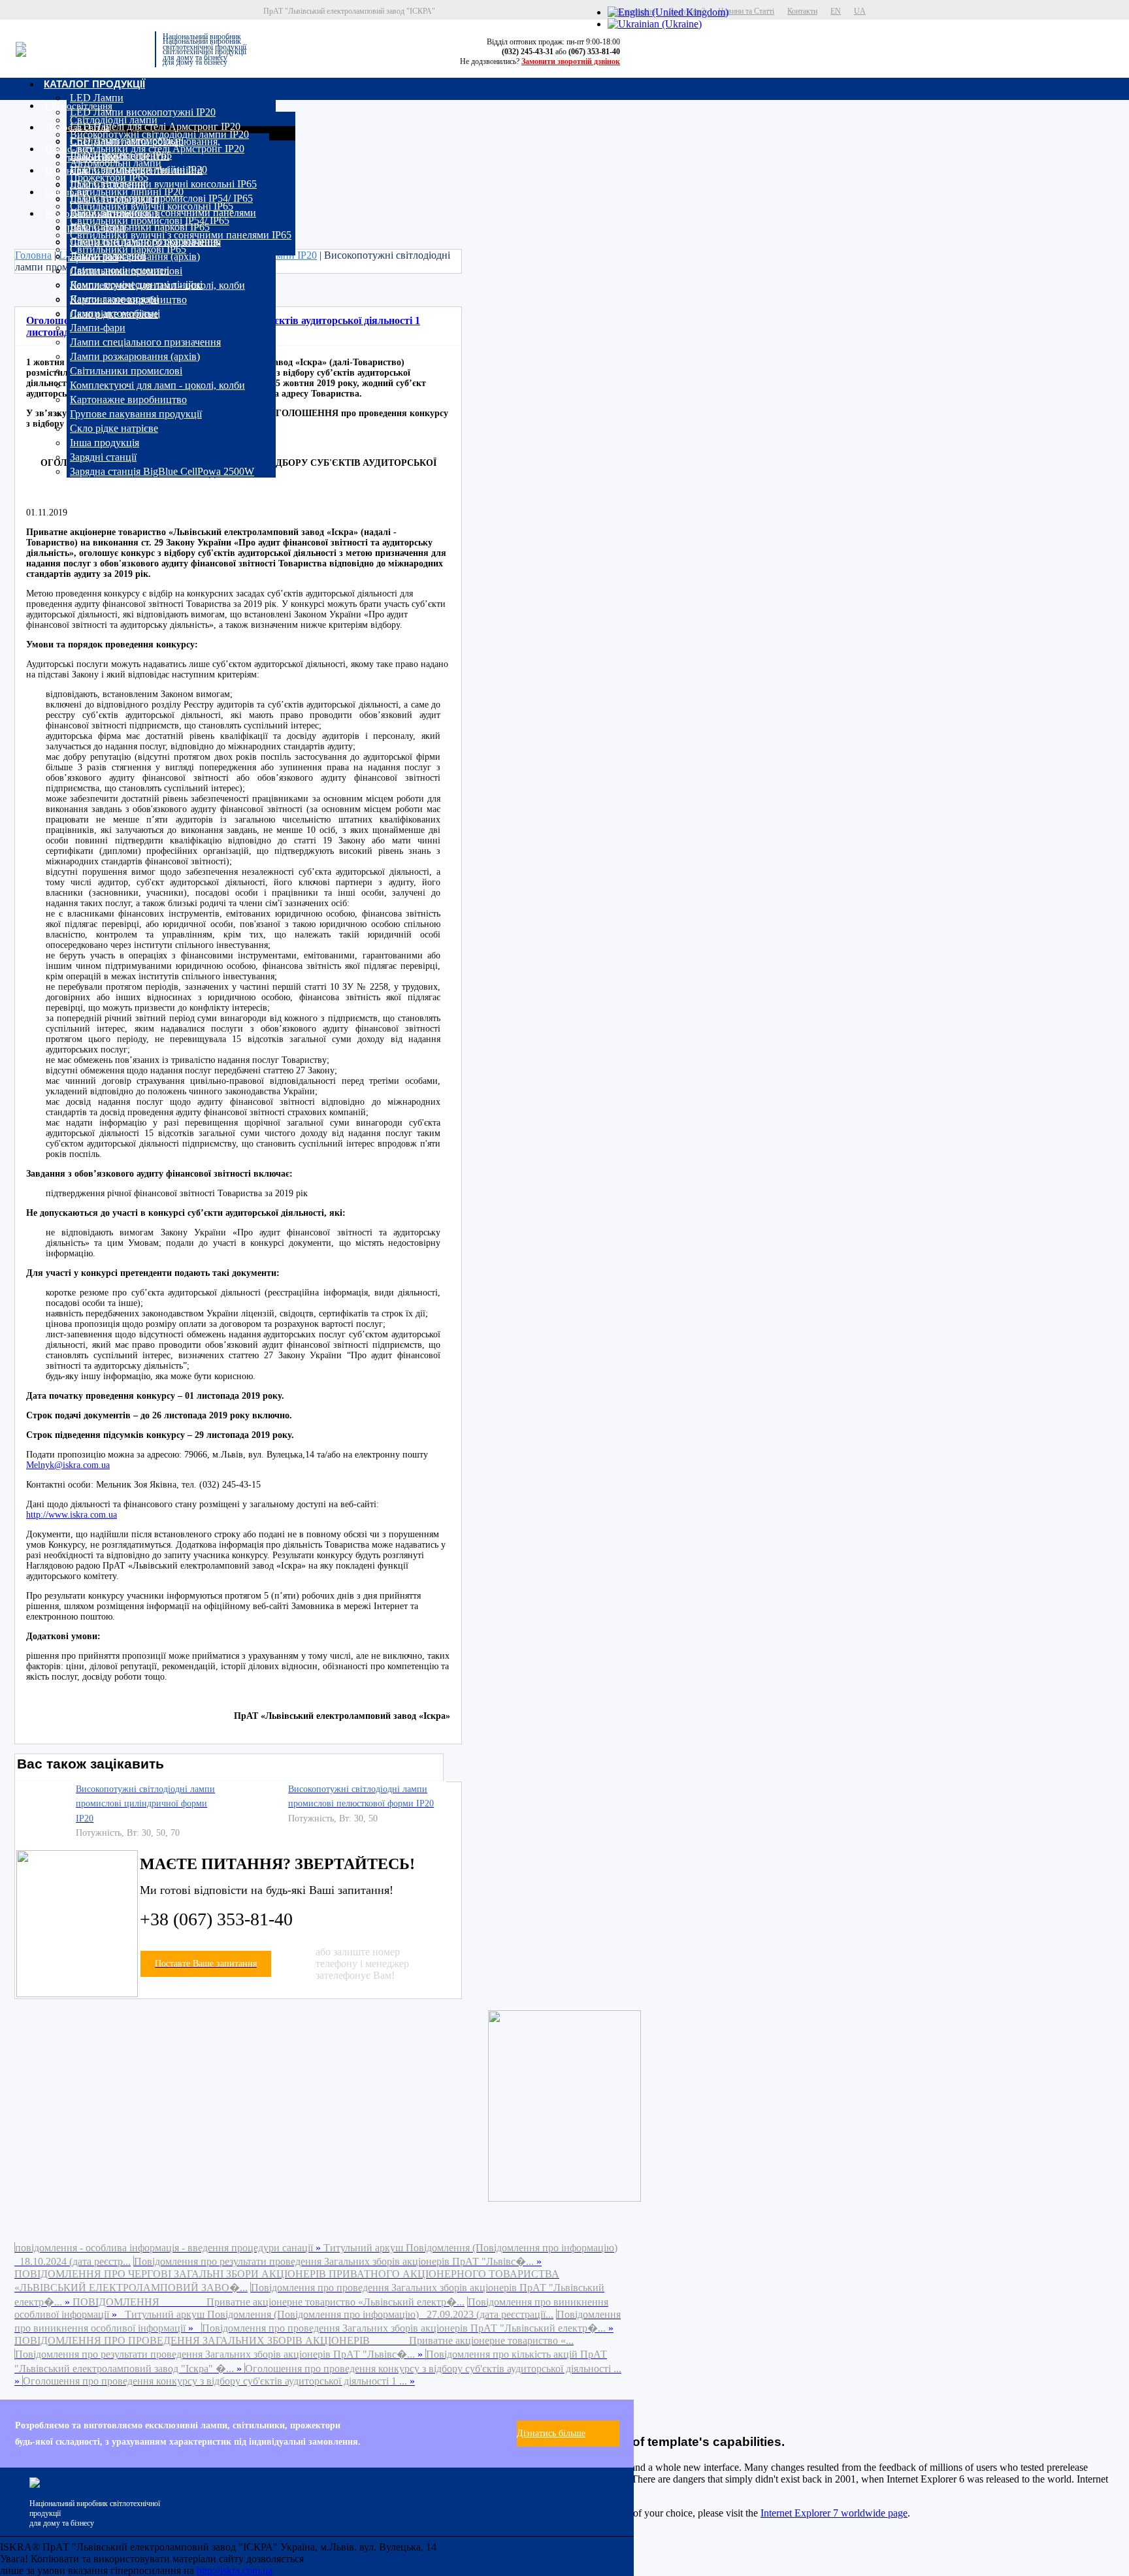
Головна (33, 255)
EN (836, 11)
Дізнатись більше (551, 2433)
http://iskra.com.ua (235, 2570)
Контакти (802, 11)
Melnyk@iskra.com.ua (68, 1465)
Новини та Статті (746, 11)
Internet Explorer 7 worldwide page (834, 2513)
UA (860, 11)
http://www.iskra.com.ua (72, 1515)
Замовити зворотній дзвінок (571, 61)
